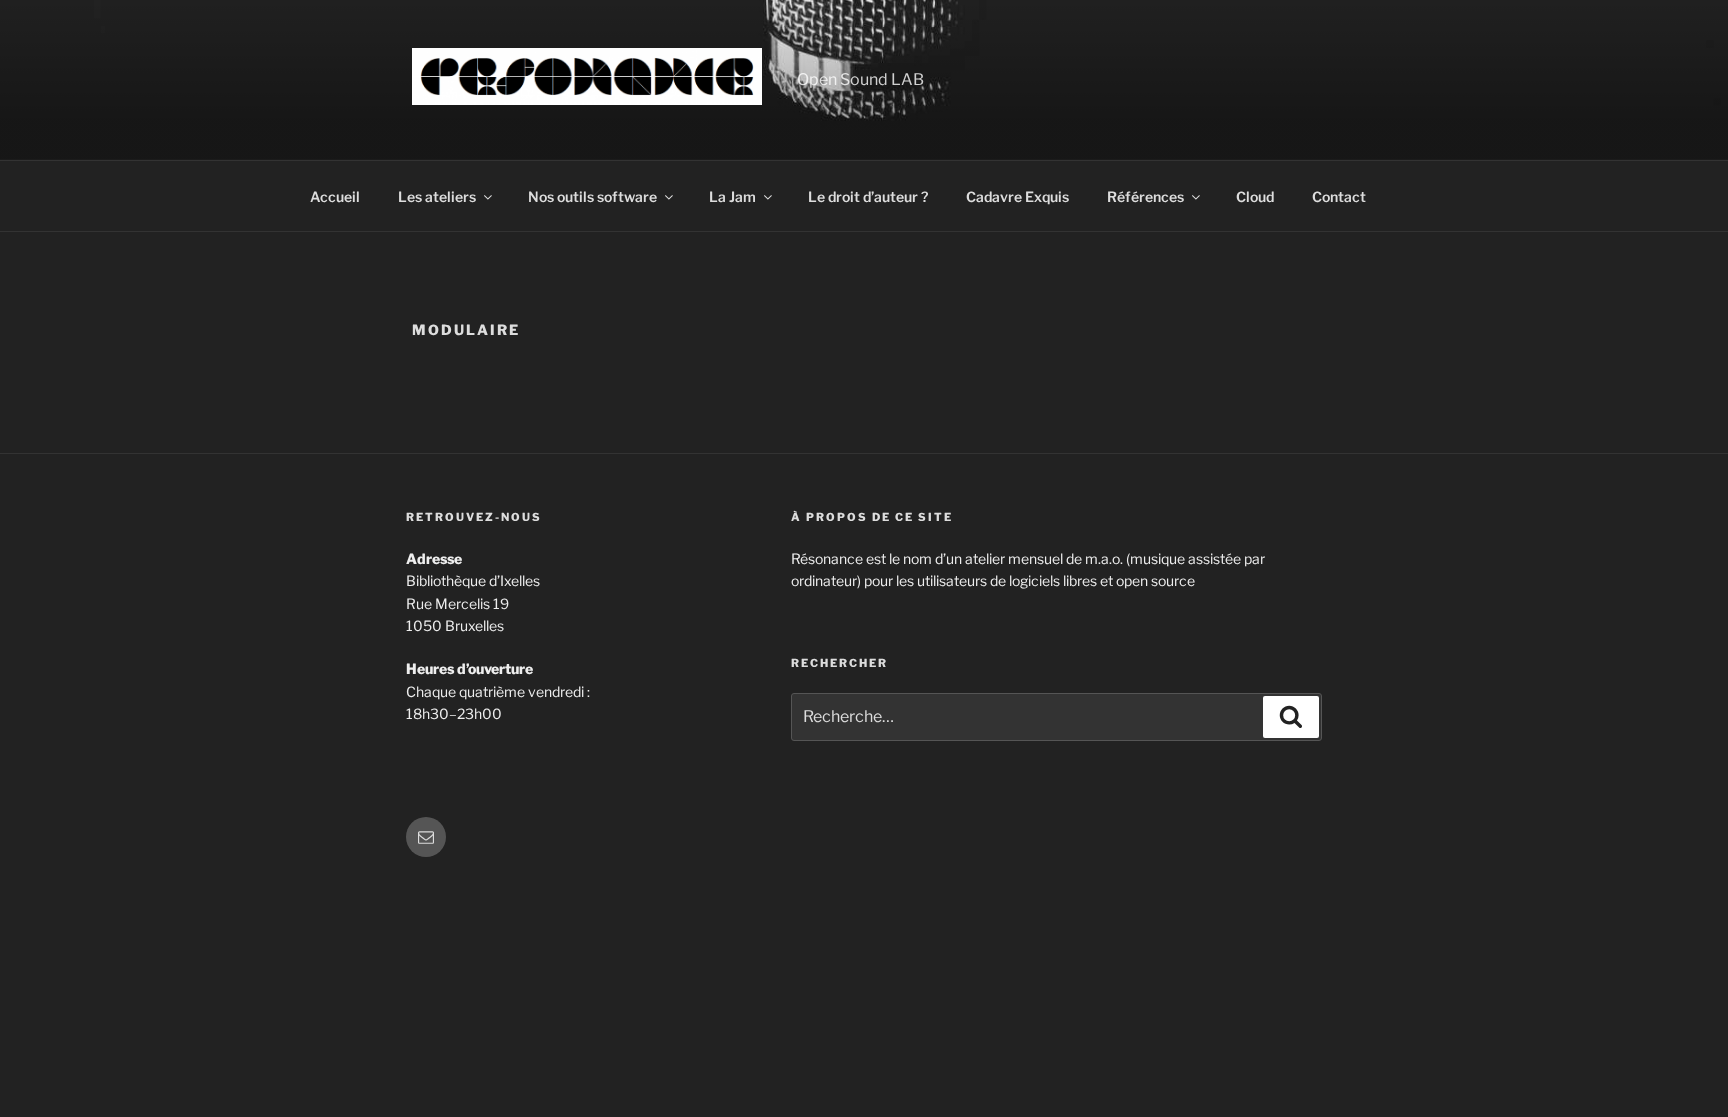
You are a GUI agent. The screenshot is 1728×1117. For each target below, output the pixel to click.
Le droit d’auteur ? (868, 196)
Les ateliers (437, 196)
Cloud (1255, 196)
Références (1145, 196)
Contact (1339, 196)
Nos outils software (592, 196)
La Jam (732, 196)
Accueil (335, 196)
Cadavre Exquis (1017, 196)
